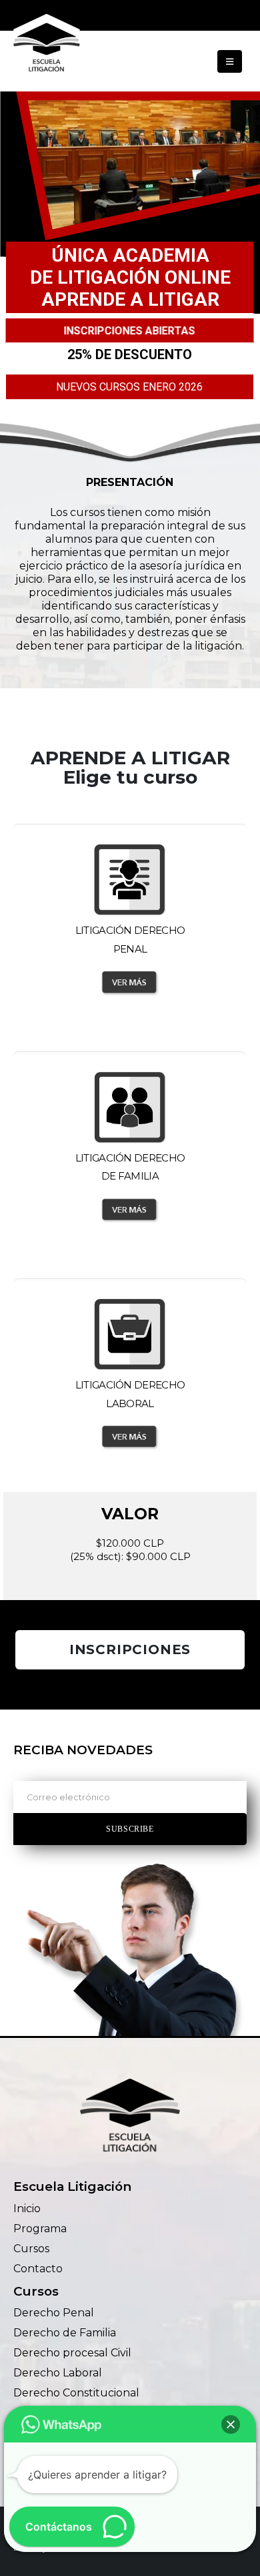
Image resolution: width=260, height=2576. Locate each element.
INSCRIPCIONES (130, 1649)
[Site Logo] (47, 45)
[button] (230, 61)
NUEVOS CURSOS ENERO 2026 (129, 387)
